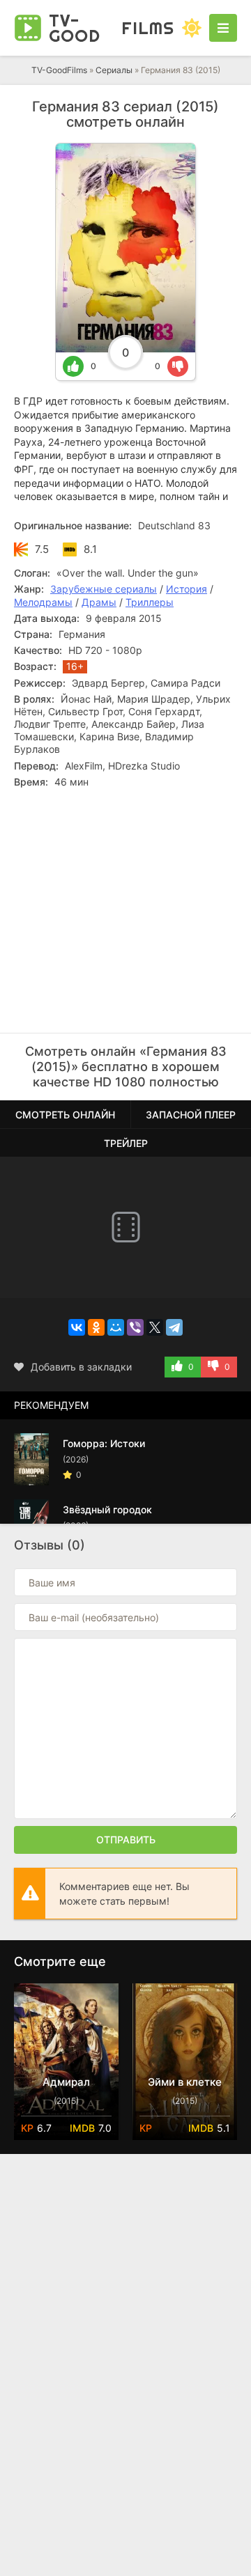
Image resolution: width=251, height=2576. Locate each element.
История (187, 589)
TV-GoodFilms (59, 70)
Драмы (99, 602)
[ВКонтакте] (77, 1327)
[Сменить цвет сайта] (192, 28)
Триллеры (150, 602)
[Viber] (135, 1327)
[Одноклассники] (96, 1327)
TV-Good (112, 28)
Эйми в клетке (185, 2082)
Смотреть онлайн (65, 1115)
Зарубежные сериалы (104, 589)
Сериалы (114, 70)
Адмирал (66, 2082)
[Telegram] (174, 1327)
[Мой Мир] (116, 1327)
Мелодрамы (43, 602)
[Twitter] (155, 1327)
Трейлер (126, 1143)
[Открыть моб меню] (223, 28)
